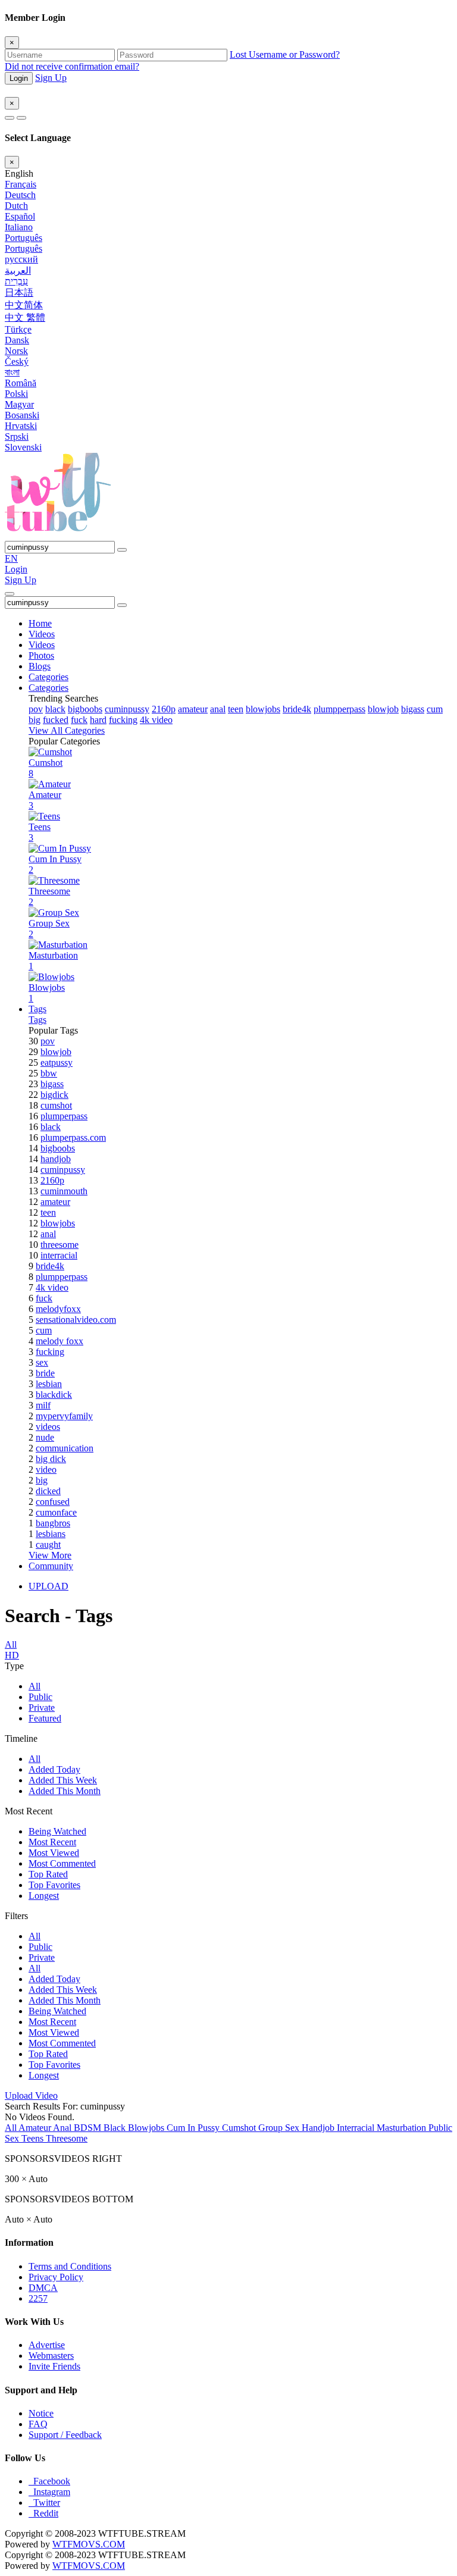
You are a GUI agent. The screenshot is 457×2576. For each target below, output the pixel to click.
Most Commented (62, 1863)
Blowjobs (147, 2128)
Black (116, 2128)
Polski (16, 394)
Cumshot (240, 2128)
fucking (123, 720)
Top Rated (48, 1874)
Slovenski (23, 447)
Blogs (40, 666)
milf (43, 1405)
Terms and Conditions (70, 2266)
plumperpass (64, 1116)
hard (98, 720)
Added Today (54, 1769)
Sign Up (51, 78)
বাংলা (12, 372)
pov (36, 709)
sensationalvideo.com (76, 1320)
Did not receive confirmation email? (72, 66)
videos (48, 1427)
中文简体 (24, 305)
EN (11, 558)
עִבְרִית (16, 281)
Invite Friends (54, 2366)
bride (45, 1373)
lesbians (51, 1534)
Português (24, 238)
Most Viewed (54, 1853)
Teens (34, 2138)
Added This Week (63, 1780)
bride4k (297, 709)
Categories (48, 677)
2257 (38, 2298)
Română (21, 383)
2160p (164, 709)
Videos (42, 634)
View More (50, 1555)
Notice (41, 2413)
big (35, 720)
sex (42, 1362)
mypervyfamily (64, 1416)
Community (51, 1566)
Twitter (44, 2503)
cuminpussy (127, 709)
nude (45, 1437)
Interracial (357, 2128)
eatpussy (57, 1062)
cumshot (56, 1105)
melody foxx (60, 1341)
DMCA (43, 2288)
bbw (49, 1073)
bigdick (54, 1095)
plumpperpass (339, 709)
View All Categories (67, 730)
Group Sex (280, 2128)
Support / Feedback (65, 2435)
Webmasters (51, 2356)
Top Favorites (54, 1885)
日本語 (19, 292)
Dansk (17, 340)
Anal (63, 2128)
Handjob (319, 2128)
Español (20, 216)
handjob (56, 1159)
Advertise (47, 2345)
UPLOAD (48, 1586)
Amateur (36, 2128)
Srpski (17, 436)
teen (236, 709)
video (46, 1469)
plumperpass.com (73, 1137)
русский (21, 259)
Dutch (16, 206)
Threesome (67, 2138)
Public (40, 1697)
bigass (413, 709)
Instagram (49, 2492)
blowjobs (263, 709)
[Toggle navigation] (10, 594)
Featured (45, 1718)
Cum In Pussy (194, 2128)
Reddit (43, 2513)
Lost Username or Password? (285, 54)
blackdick (54, 1395)
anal (218, 709)
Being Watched (57, 1831)
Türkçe (18, 329)
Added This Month (65, 1791)
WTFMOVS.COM (89, 2544)
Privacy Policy (56, 2277)
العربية (18, 270)
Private (42, 1708)
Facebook (49, 2481)
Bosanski (22, 415)
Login (19, 78)
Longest (44, 1896)
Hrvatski (21, 426)
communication (65, 1448)
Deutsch (20, 195)
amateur (193, 709)
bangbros (53, 1523)
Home (40, 623)
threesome (60, 1245)
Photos (41, 655)
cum (435, 709)
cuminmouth (64, 1191)
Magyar (19, 404)
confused (53, 1502)
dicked (48, 1491)
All (35, 1686)
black (55, 709)
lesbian (49, 1384)
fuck (79, 720)
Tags (37, 1009)
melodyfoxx (58, 1309)
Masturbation (403, 2128)
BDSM (89, 2128)
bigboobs (85, 709)
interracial (59, 1255)
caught (48, 1544)
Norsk (16, 351)
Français (21, 184)
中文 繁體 (25, 317)
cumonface (56, 1512)
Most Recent (52, 1842)
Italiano (19, 227)
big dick (51, 1459)
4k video (156, 720)
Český (17, 361)
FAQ (38, 2424)
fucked (56, 720)
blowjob (383, 709)
